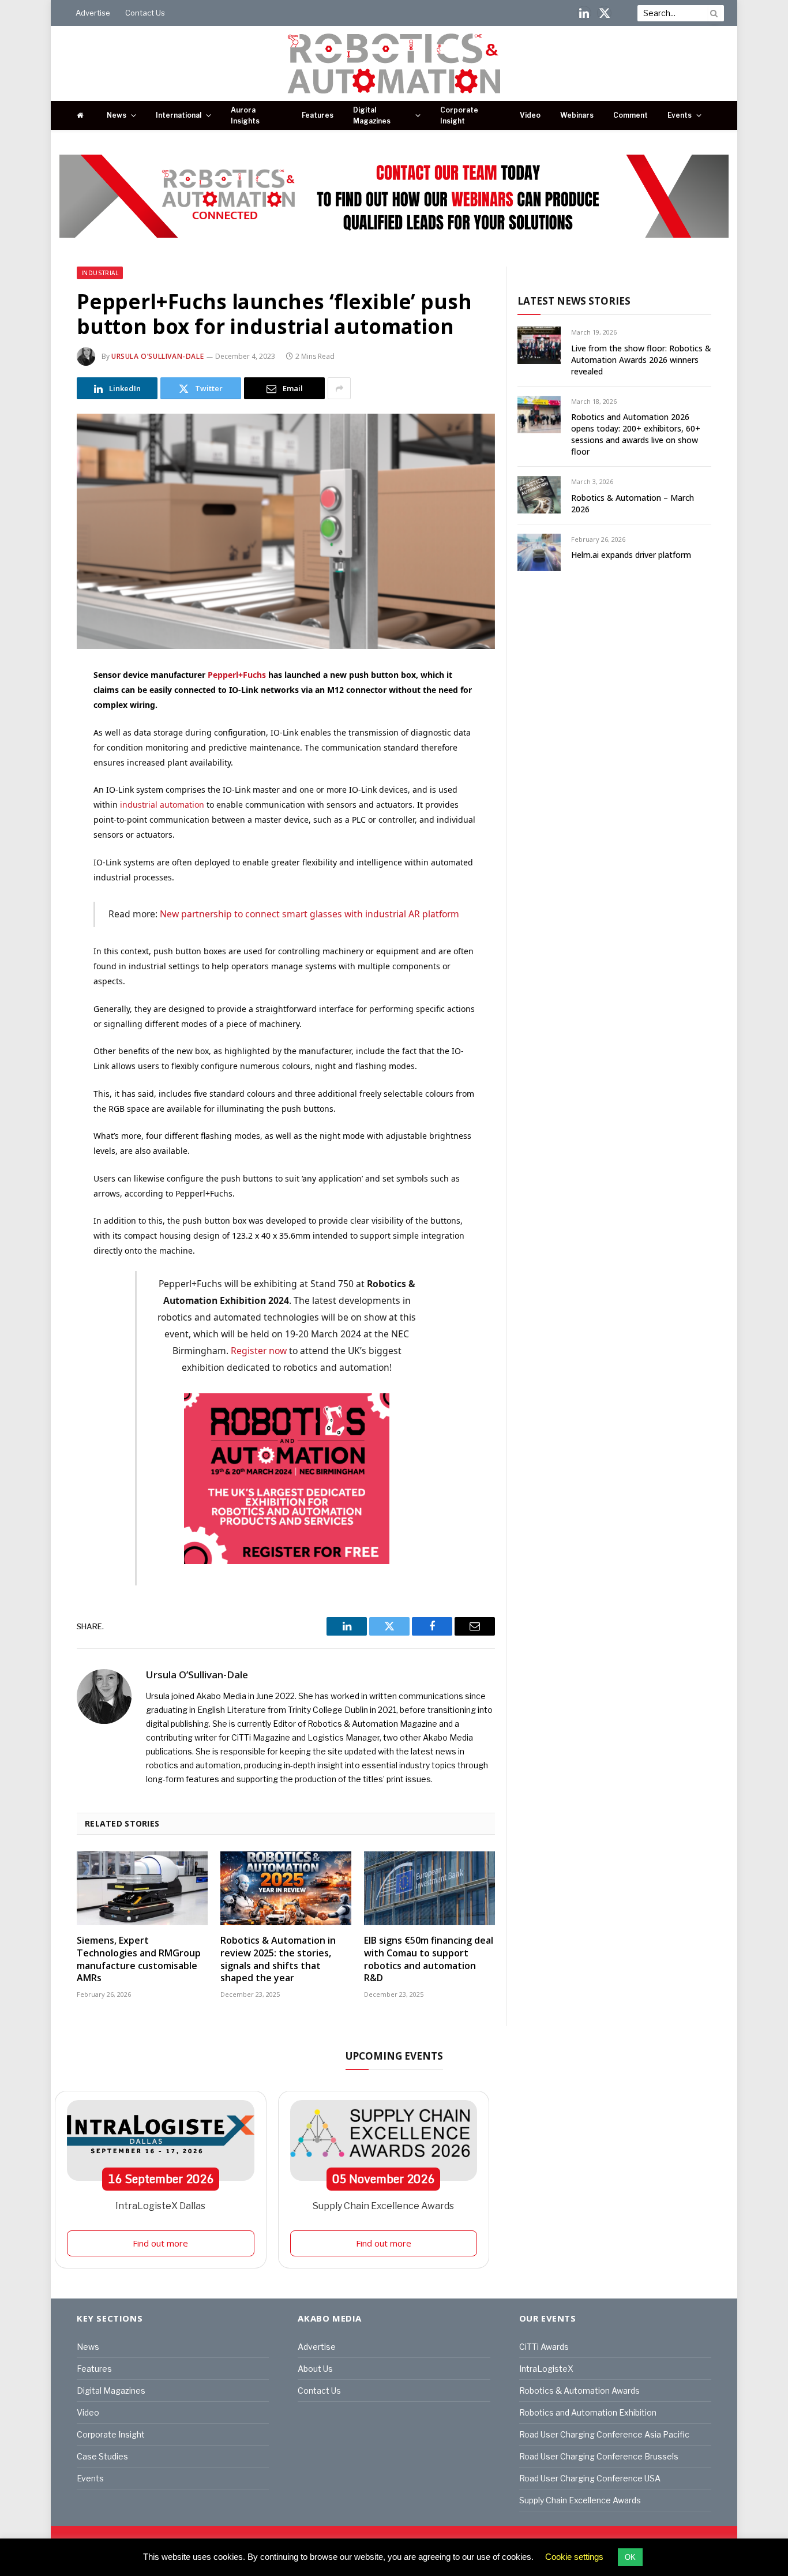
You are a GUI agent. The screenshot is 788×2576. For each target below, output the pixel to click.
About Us (315, 2369)
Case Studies (102, 2456)
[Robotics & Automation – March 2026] (539, 495)
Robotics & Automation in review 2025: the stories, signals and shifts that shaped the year (278, 1959)
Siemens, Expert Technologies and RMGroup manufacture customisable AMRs (139, 1959)
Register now (259, 1351)
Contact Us (145, 13)
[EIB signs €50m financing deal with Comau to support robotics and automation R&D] (429, 1888)
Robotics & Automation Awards (579, 2391)
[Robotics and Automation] (394, 63)
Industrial (100, 273)
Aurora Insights (245, 115)
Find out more (160, 2243)
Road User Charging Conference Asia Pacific (604, 2434)
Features (318, 115)
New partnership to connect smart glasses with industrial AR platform (309, 914)
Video (530, 115)
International (179, 115)
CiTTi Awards (544, 2347)
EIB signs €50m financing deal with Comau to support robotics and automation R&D (429, 1959)
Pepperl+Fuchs (237, 675)
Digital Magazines (372, 115)
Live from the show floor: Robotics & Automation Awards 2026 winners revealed (641, 360)
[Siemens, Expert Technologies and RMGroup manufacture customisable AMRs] (142, 1888)
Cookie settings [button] (574, 2557)
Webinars (577, 115)
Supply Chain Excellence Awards (383, 2206)
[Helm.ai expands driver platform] (539, 552)
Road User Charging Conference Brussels (599, 2456)
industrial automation (162, 805)
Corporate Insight (459, 115)
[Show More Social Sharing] (339, 388)
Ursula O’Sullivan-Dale (157, 356)
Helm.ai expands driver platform (631, 555)
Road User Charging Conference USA (590, 2478)
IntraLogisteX (546, 2369)
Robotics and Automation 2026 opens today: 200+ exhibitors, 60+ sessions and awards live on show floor (636, 434)
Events (680, 115)
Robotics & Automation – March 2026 (633, 503)
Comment (631, 115)
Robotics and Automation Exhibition (588, 2412)
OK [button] (630, 2557)
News (117, 115)
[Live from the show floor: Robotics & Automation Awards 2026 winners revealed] (539, 345)
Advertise (93, 13)
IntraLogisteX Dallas (160, 2206)
